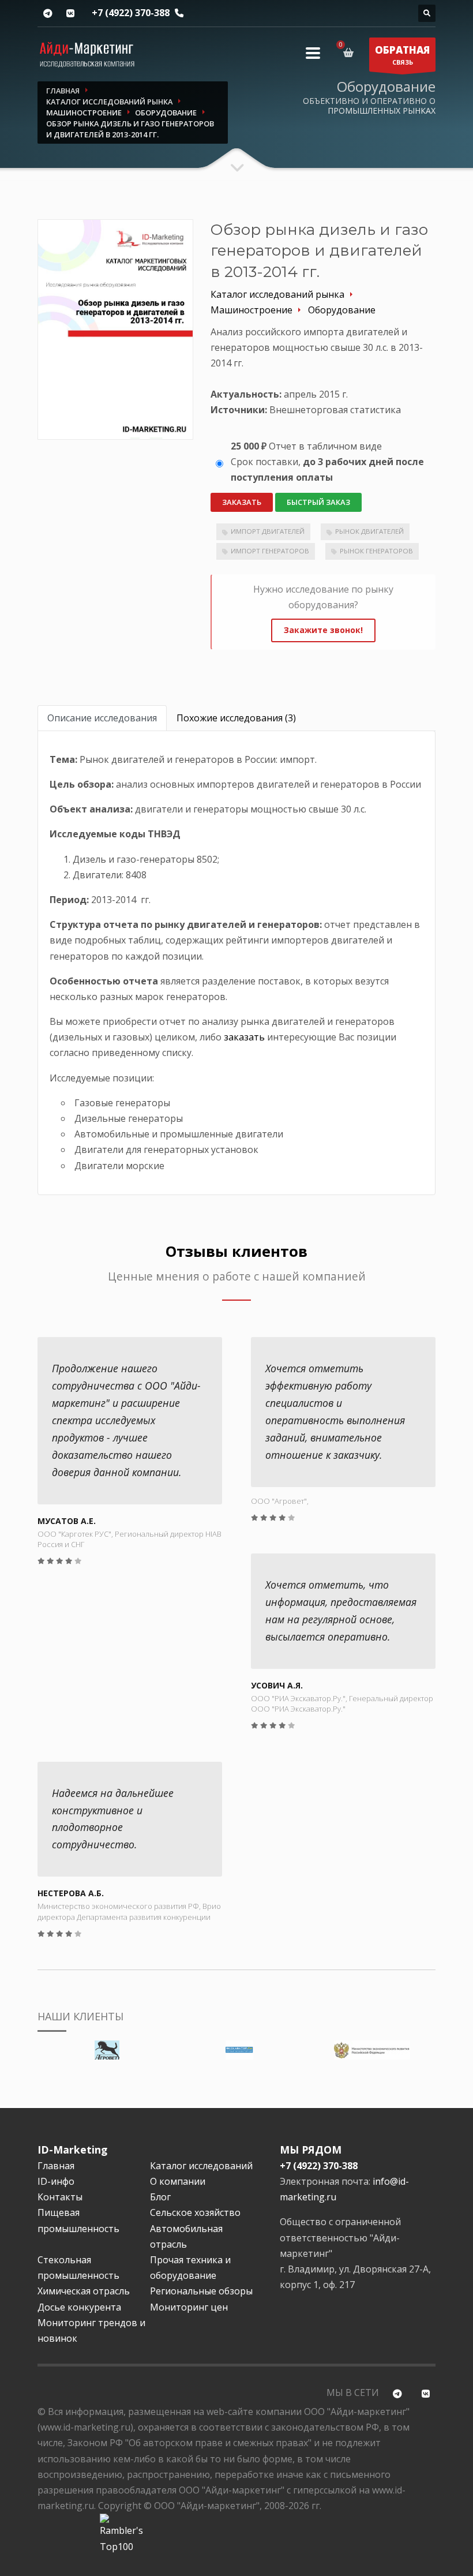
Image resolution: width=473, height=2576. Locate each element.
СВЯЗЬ (402, 55)
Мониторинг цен (189, 2307)
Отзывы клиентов (236, 1251)
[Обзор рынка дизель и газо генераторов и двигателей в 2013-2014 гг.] (115, 329)
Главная (56, 2166)
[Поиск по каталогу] (427, 13)
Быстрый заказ (318, 502)
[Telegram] (48, 14)
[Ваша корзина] (350, 53)
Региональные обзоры (201, 2291)
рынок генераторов (376, 551)
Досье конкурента (79, 2307)
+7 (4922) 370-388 (131, 13)
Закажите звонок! (323, 630)
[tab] (102, 718)
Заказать (242, 502)
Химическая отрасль (84, 2291)
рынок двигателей (369, 531)
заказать (244, 1037)
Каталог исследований (201, 2166)
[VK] (70, 14)
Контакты (60, 2197)
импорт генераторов (270, 551)
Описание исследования (102, 718)
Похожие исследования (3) (236, 718)
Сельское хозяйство (195, 2212)
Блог (160, 2197)
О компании (178, 2181)
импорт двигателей (268, 531)
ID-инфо (56, 2181)
